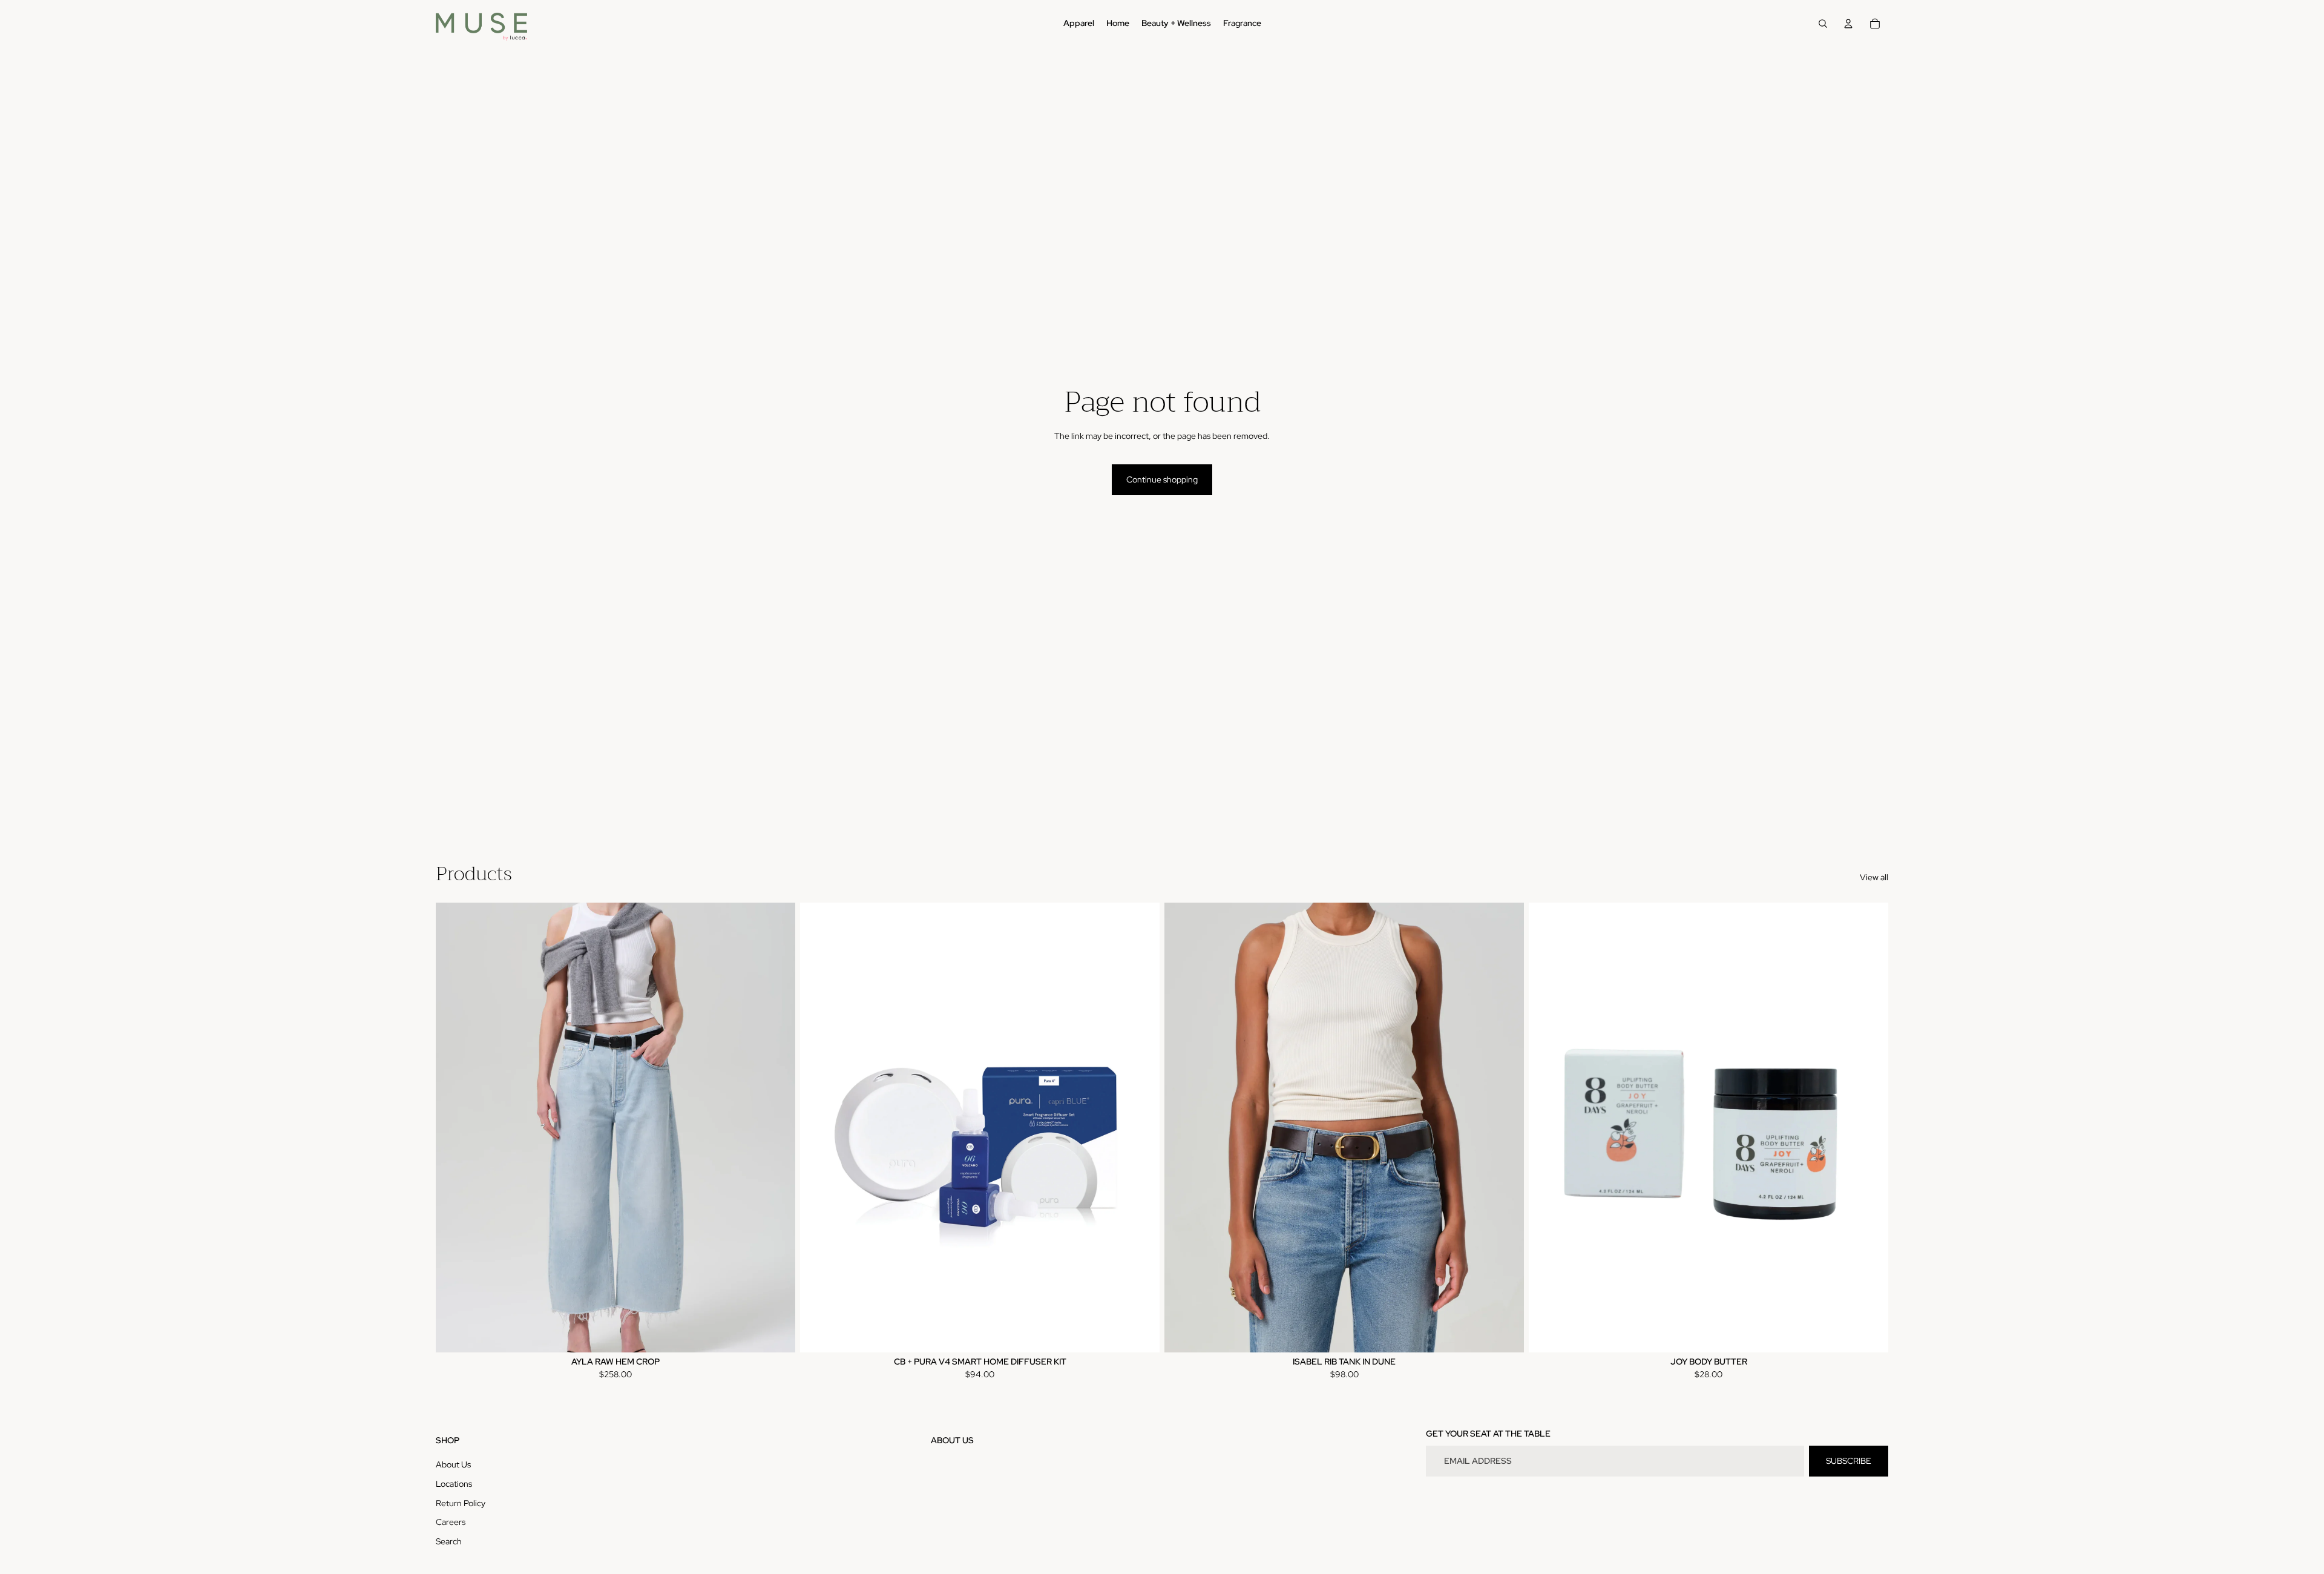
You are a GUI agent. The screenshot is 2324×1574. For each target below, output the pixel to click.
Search (449, 1541)
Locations (454, 1484)
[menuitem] (1079, 24)
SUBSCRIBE (1849, 1461)
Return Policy (461, 1503)
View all (1874, 877)
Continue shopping (1162, 479)
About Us (453, 1464)
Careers (451, 1522)
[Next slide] (777, 1127)
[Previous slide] (454, 1127)
